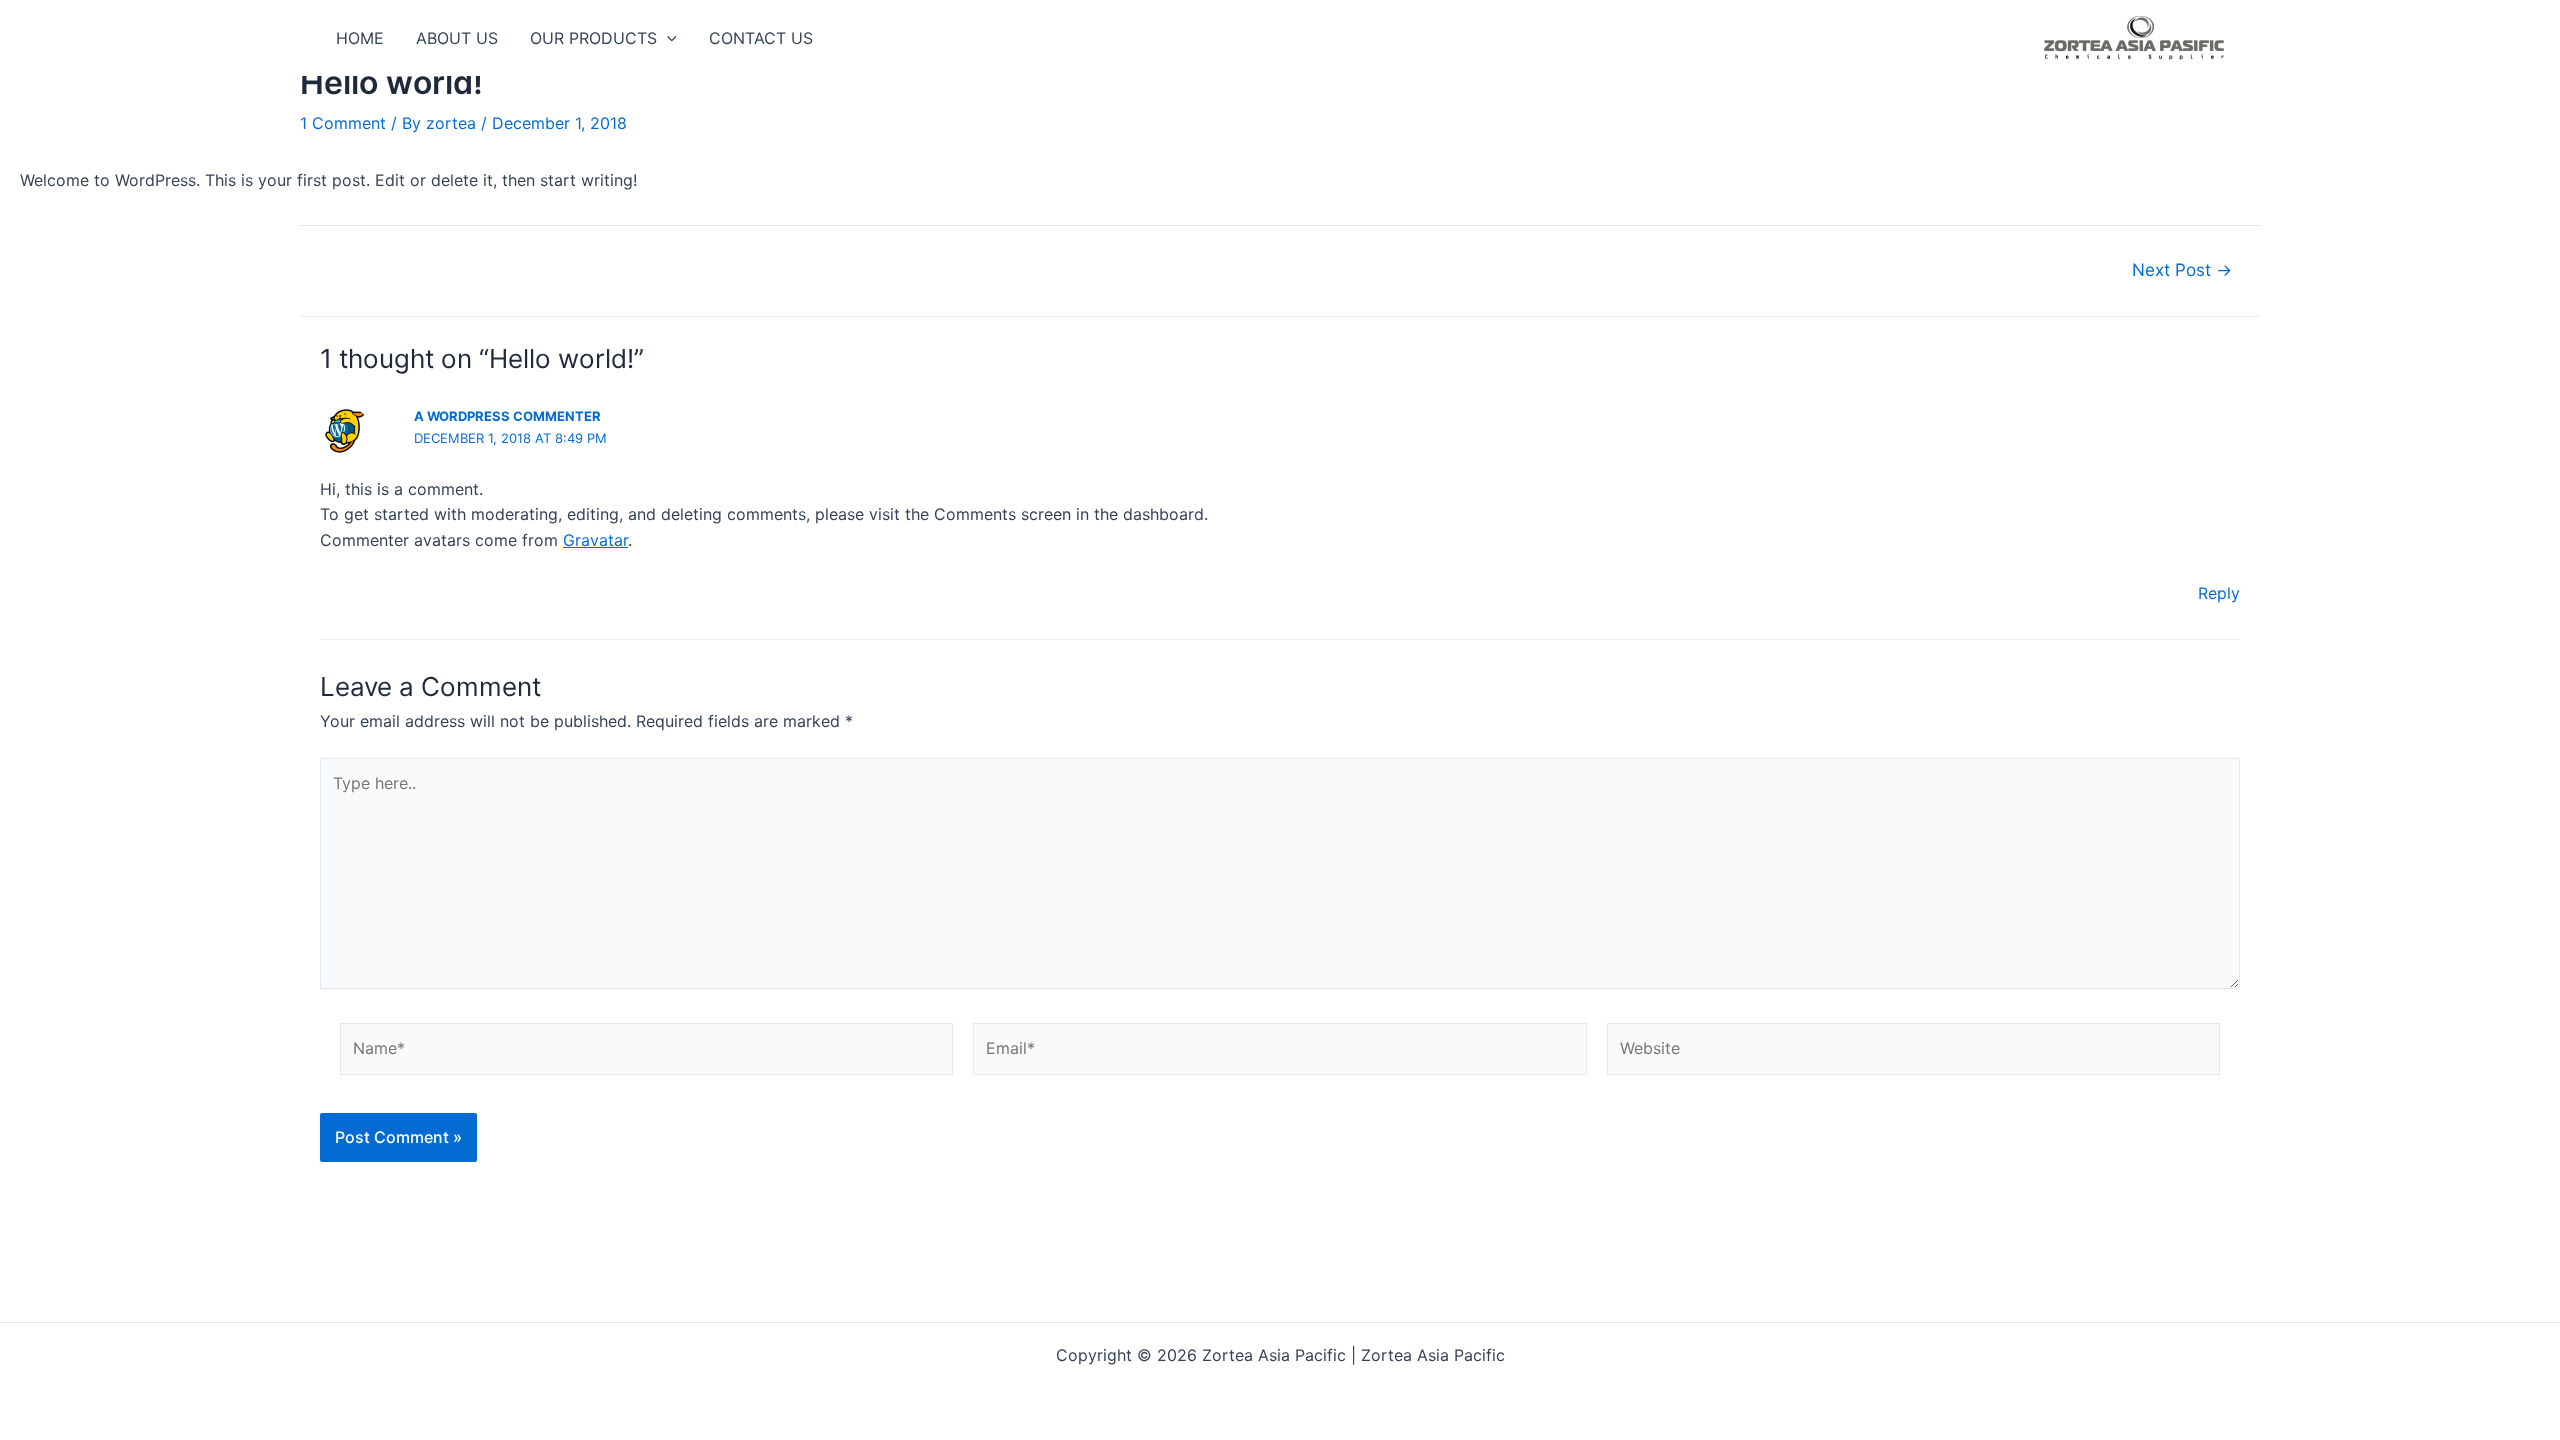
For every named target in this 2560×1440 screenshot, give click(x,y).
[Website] (1913, 1052)
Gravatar (595, 540)
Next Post (2182, 269)
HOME (360, 38)
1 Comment (343, 123)
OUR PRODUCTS (593, 38)
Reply (2219, 593)
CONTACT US (761, 38)
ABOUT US (457, 38)
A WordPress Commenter (507, 416)
